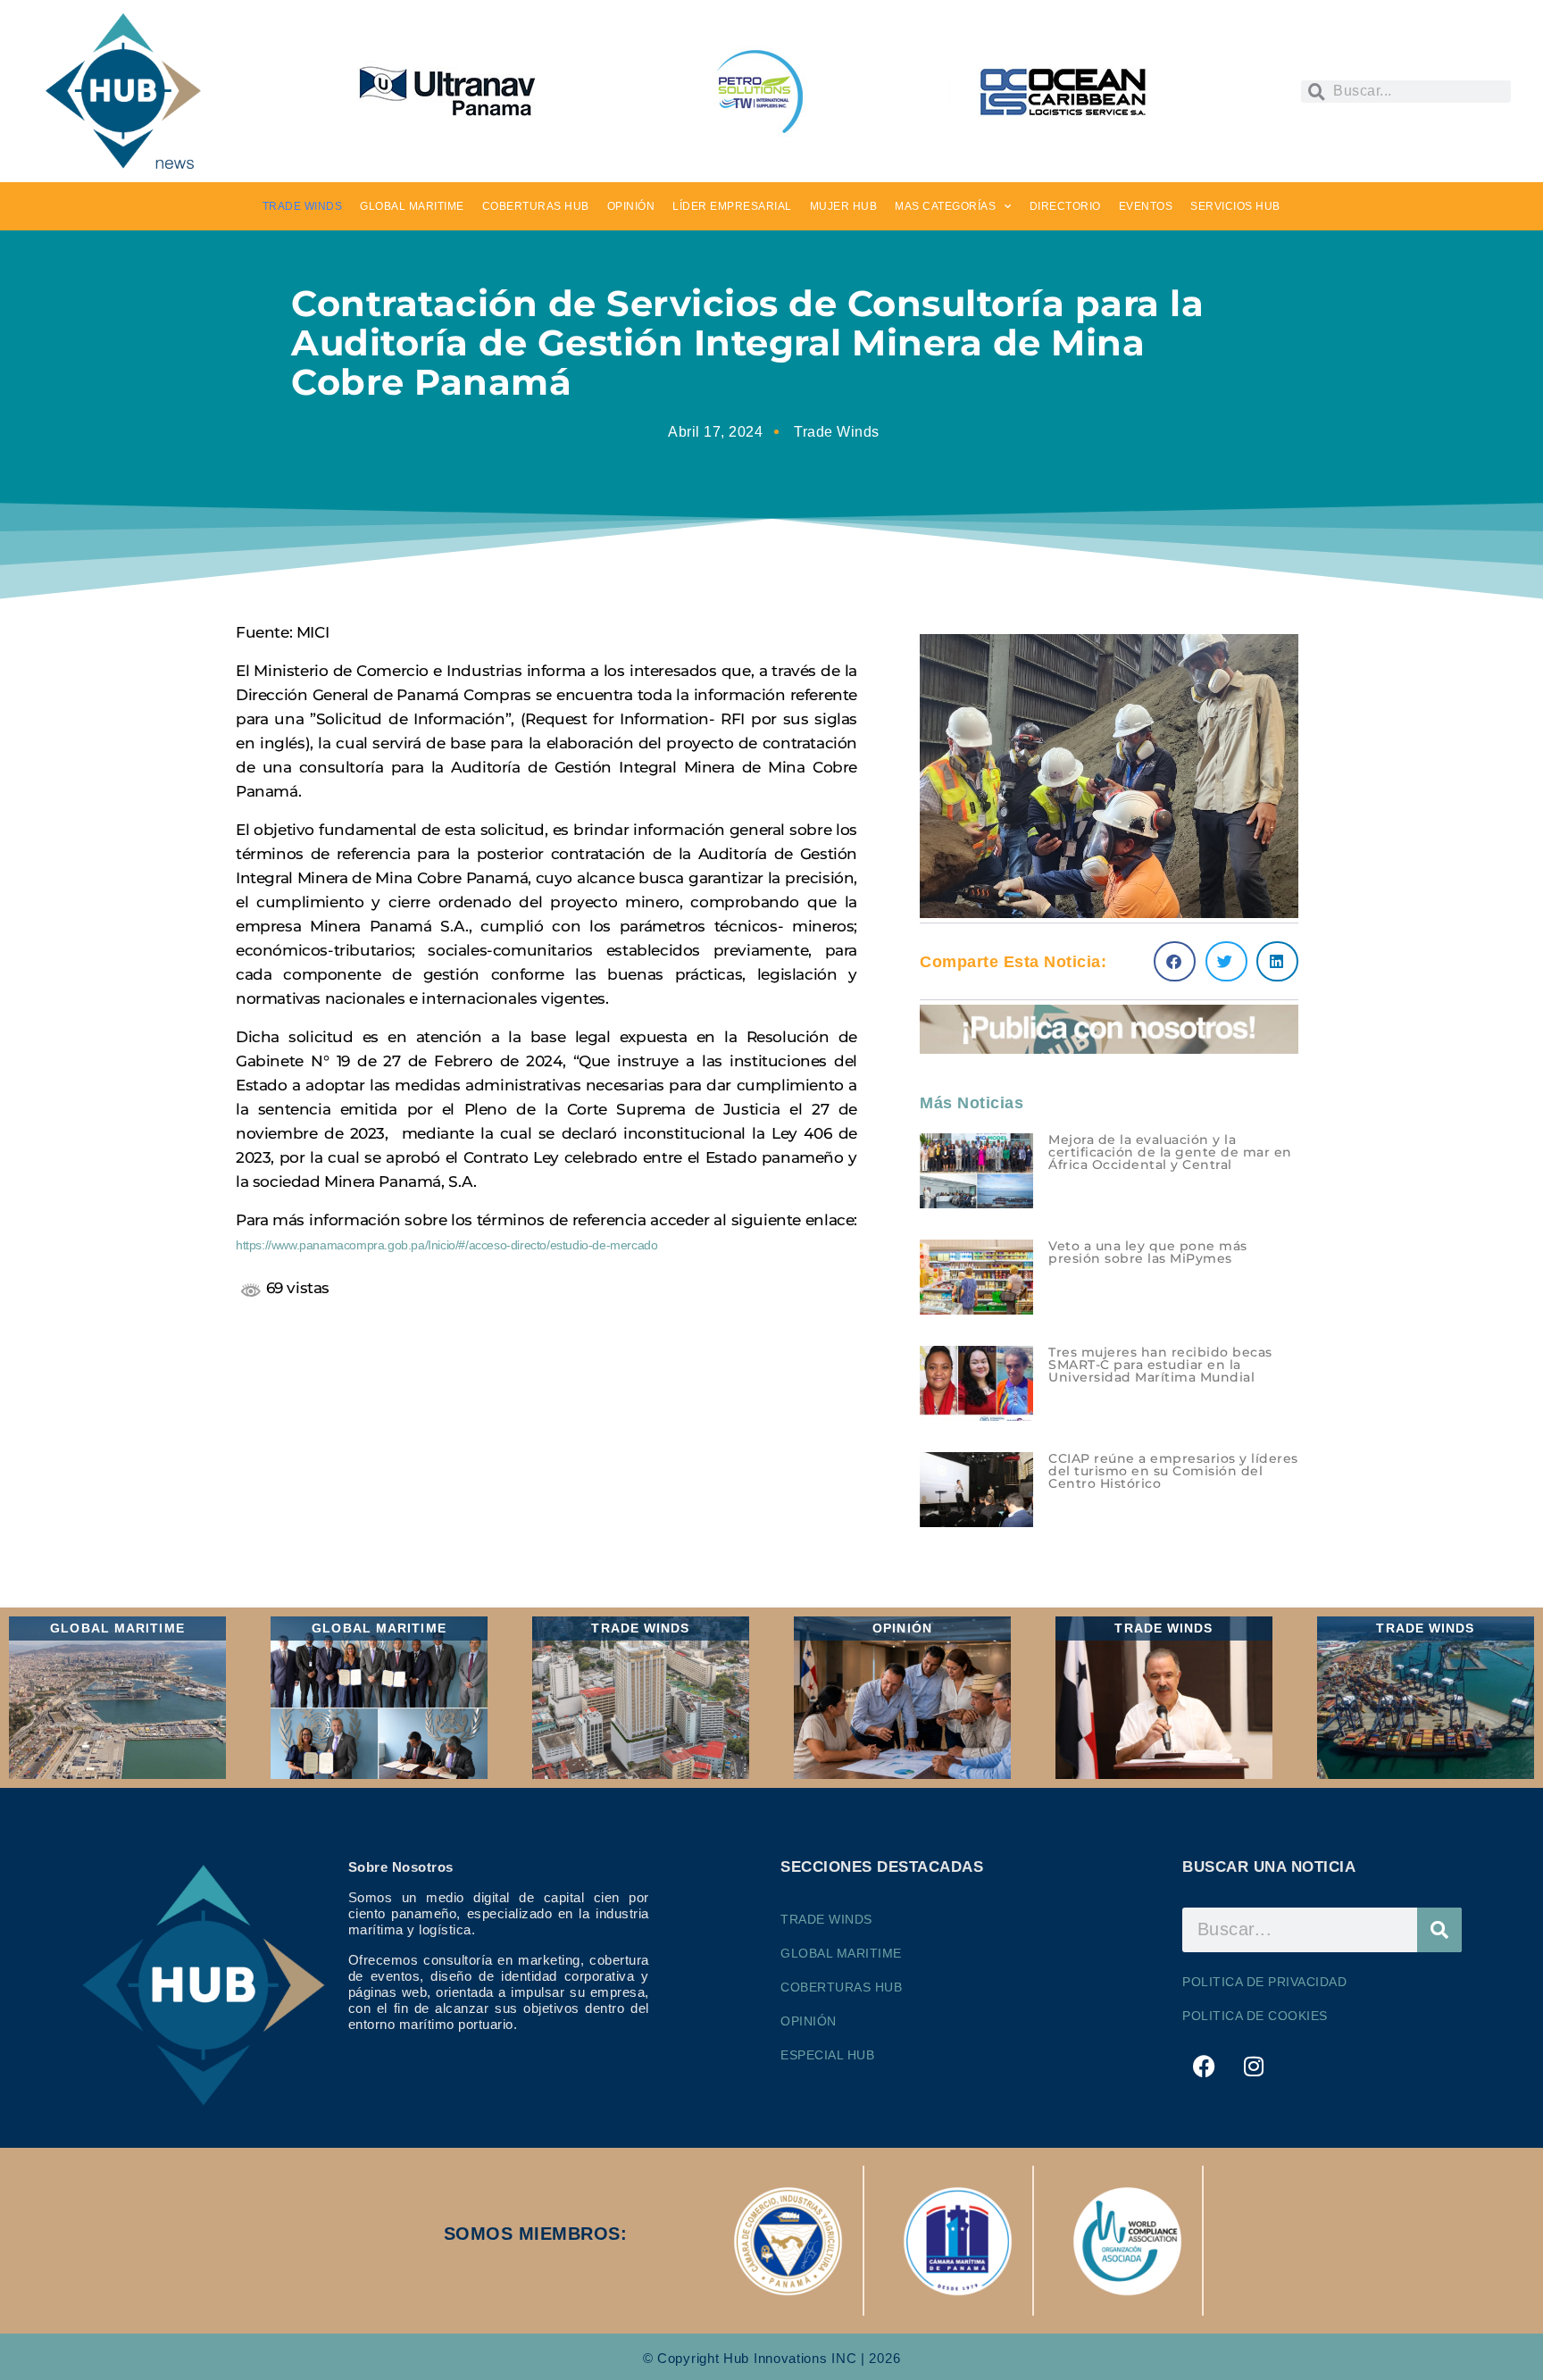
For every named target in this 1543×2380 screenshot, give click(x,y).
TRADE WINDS (303, 206)
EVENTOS (1146, 206)
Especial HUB (827, 2055)
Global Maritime (841, 1953)
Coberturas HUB (841, 1987)
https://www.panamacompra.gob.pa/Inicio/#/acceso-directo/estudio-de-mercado (446, 1245)
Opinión (809, 2021)
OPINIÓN (631, 206)
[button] (1175, 961)
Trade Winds (837, 432)
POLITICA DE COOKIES (1255, 2016)
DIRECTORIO (1065, 206)
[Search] (1439, 1930)
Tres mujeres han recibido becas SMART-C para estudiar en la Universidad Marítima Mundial (1160, 1365)
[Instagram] (1255, 2067)
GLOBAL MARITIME (412, 206)
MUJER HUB (844, 206)
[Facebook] (1205, 2067)
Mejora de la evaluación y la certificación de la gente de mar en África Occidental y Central (1170, 1152)
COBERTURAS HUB (536, 206)
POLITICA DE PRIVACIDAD (1264, 1982)
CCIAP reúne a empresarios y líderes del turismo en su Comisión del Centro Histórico (1173, 1471)
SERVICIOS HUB (1235, 206)
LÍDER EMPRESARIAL (732, 206)
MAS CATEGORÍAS (945, 206)
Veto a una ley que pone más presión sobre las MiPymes (1148, 1252)
